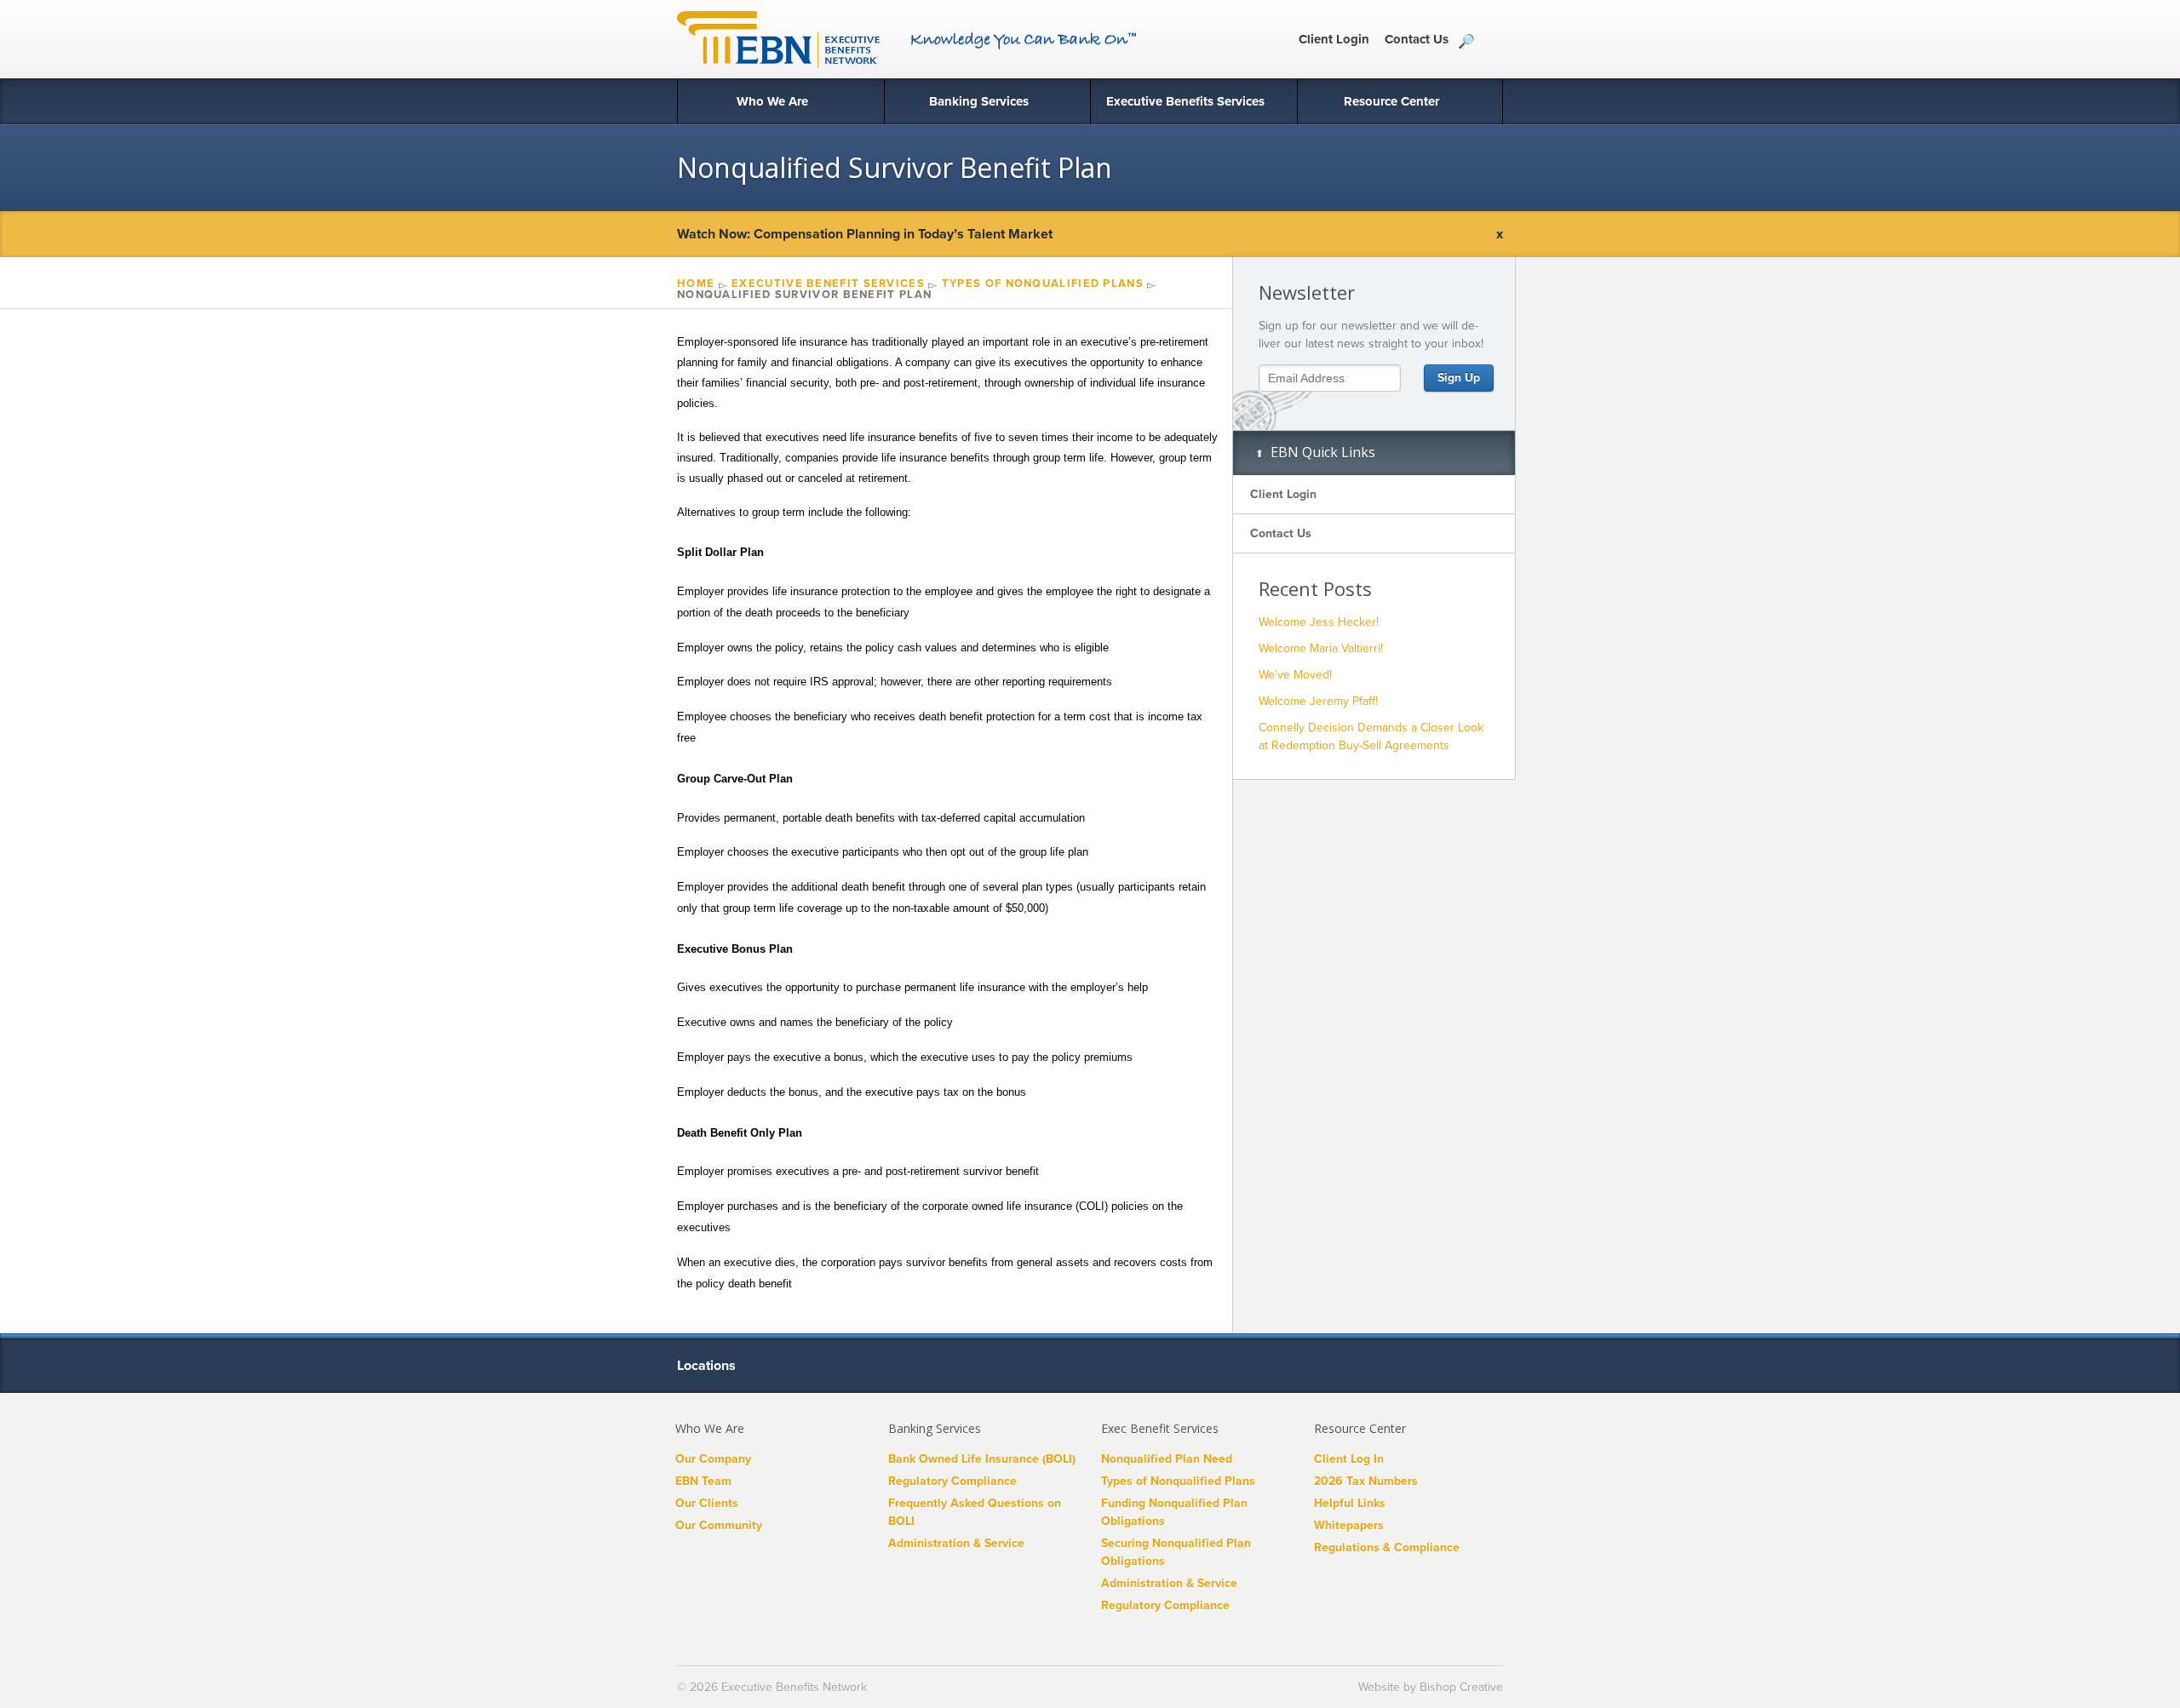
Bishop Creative (1461, 1687)
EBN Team (703, 1481)
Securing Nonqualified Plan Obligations (1176, 1552)
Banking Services (979, 101)
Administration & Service (956, 1543)
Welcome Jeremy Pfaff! (1318, 701)
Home (696, 284)
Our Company (713, 1459)
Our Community (719, 1525)
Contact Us (1417, 39)
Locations (708, 1366)
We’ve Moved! (1295, 675)
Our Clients (707, 1503)
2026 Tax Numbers (1366, 1481)
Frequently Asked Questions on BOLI (975, 1512)
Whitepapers (1349, 1525)
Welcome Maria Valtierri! (1321, 648)
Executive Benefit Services (828, 284)
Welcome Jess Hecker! (1319, 622)
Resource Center (1391, 101)
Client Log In (1349, 1459)
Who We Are (772, 101)
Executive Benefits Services (1185, 101)
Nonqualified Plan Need (1167, 1459)
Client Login (1334, 39)
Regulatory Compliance (952, 1481)
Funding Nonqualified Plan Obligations (1174, 1512)
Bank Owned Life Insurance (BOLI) (982, 1459)
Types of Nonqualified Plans (1043, 284)
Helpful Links (1350, 1503)
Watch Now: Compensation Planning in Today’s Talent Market (865, 234)
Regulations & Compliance (1387, 1548)
